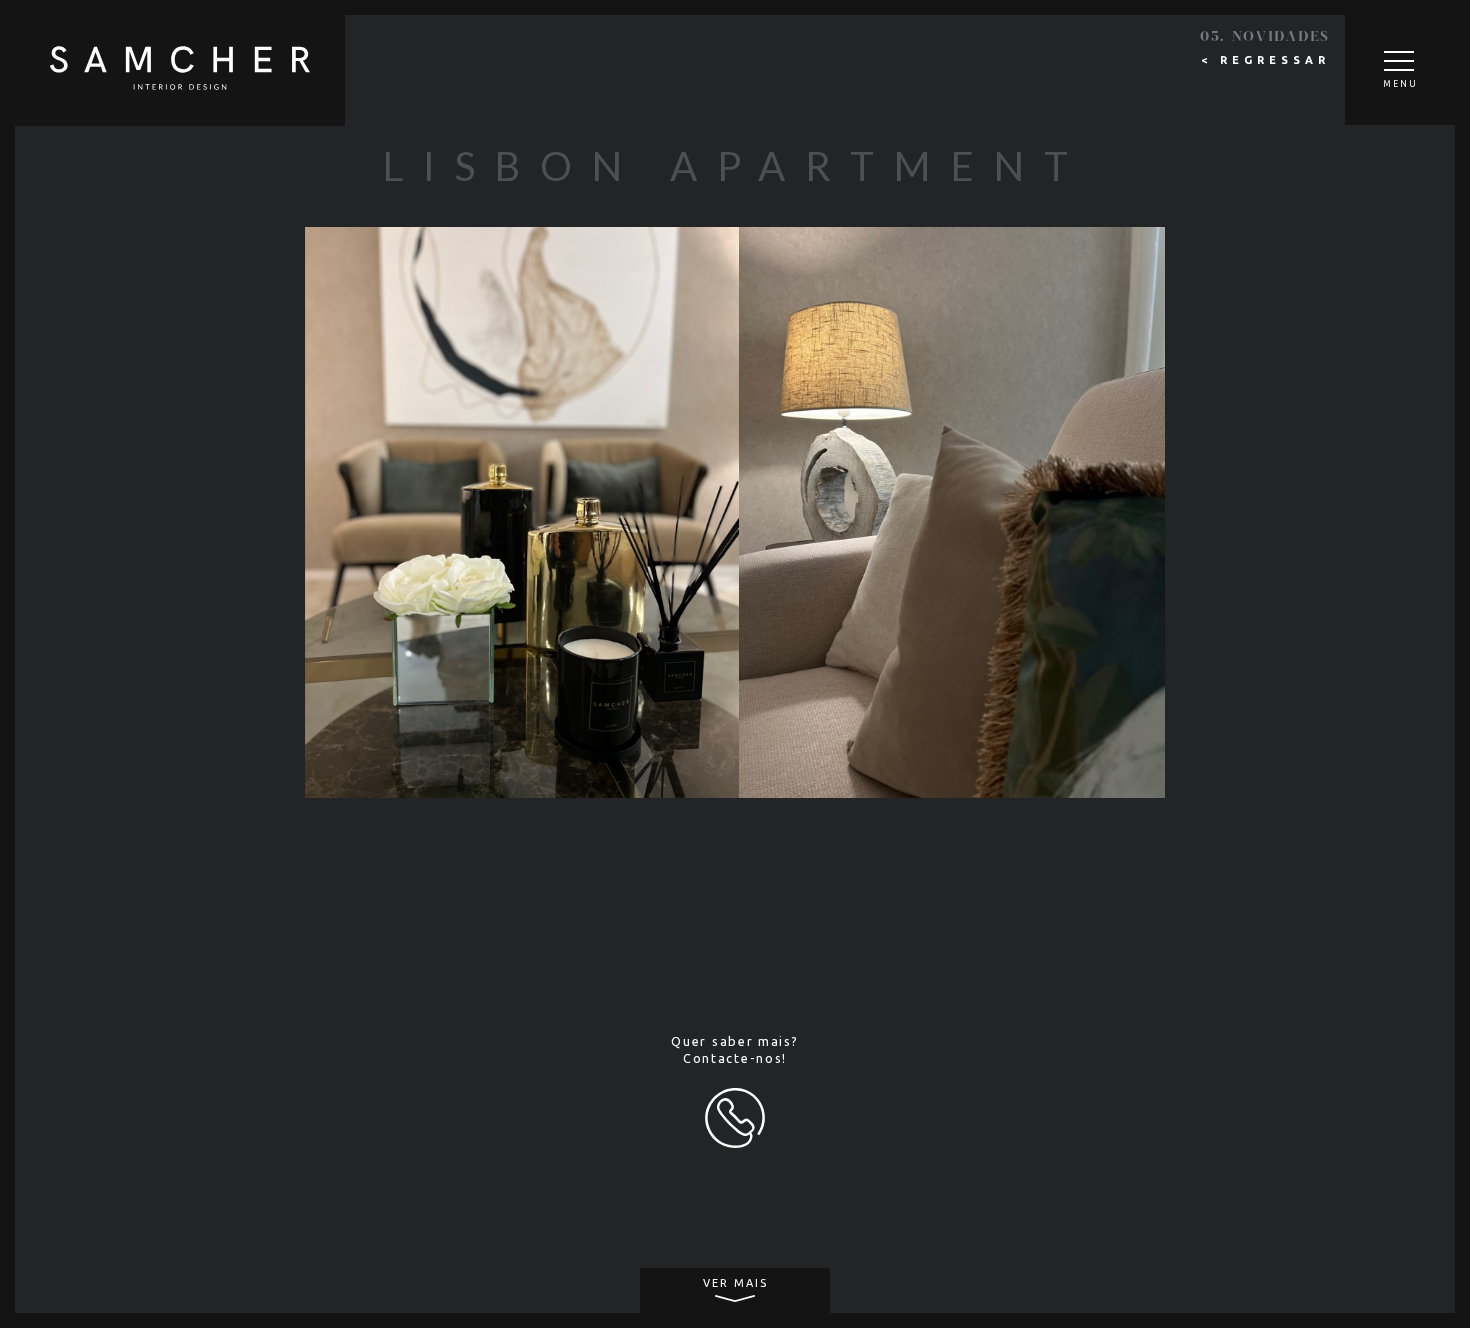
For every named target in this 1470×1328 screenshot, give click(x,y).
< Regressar (1265, 60)
